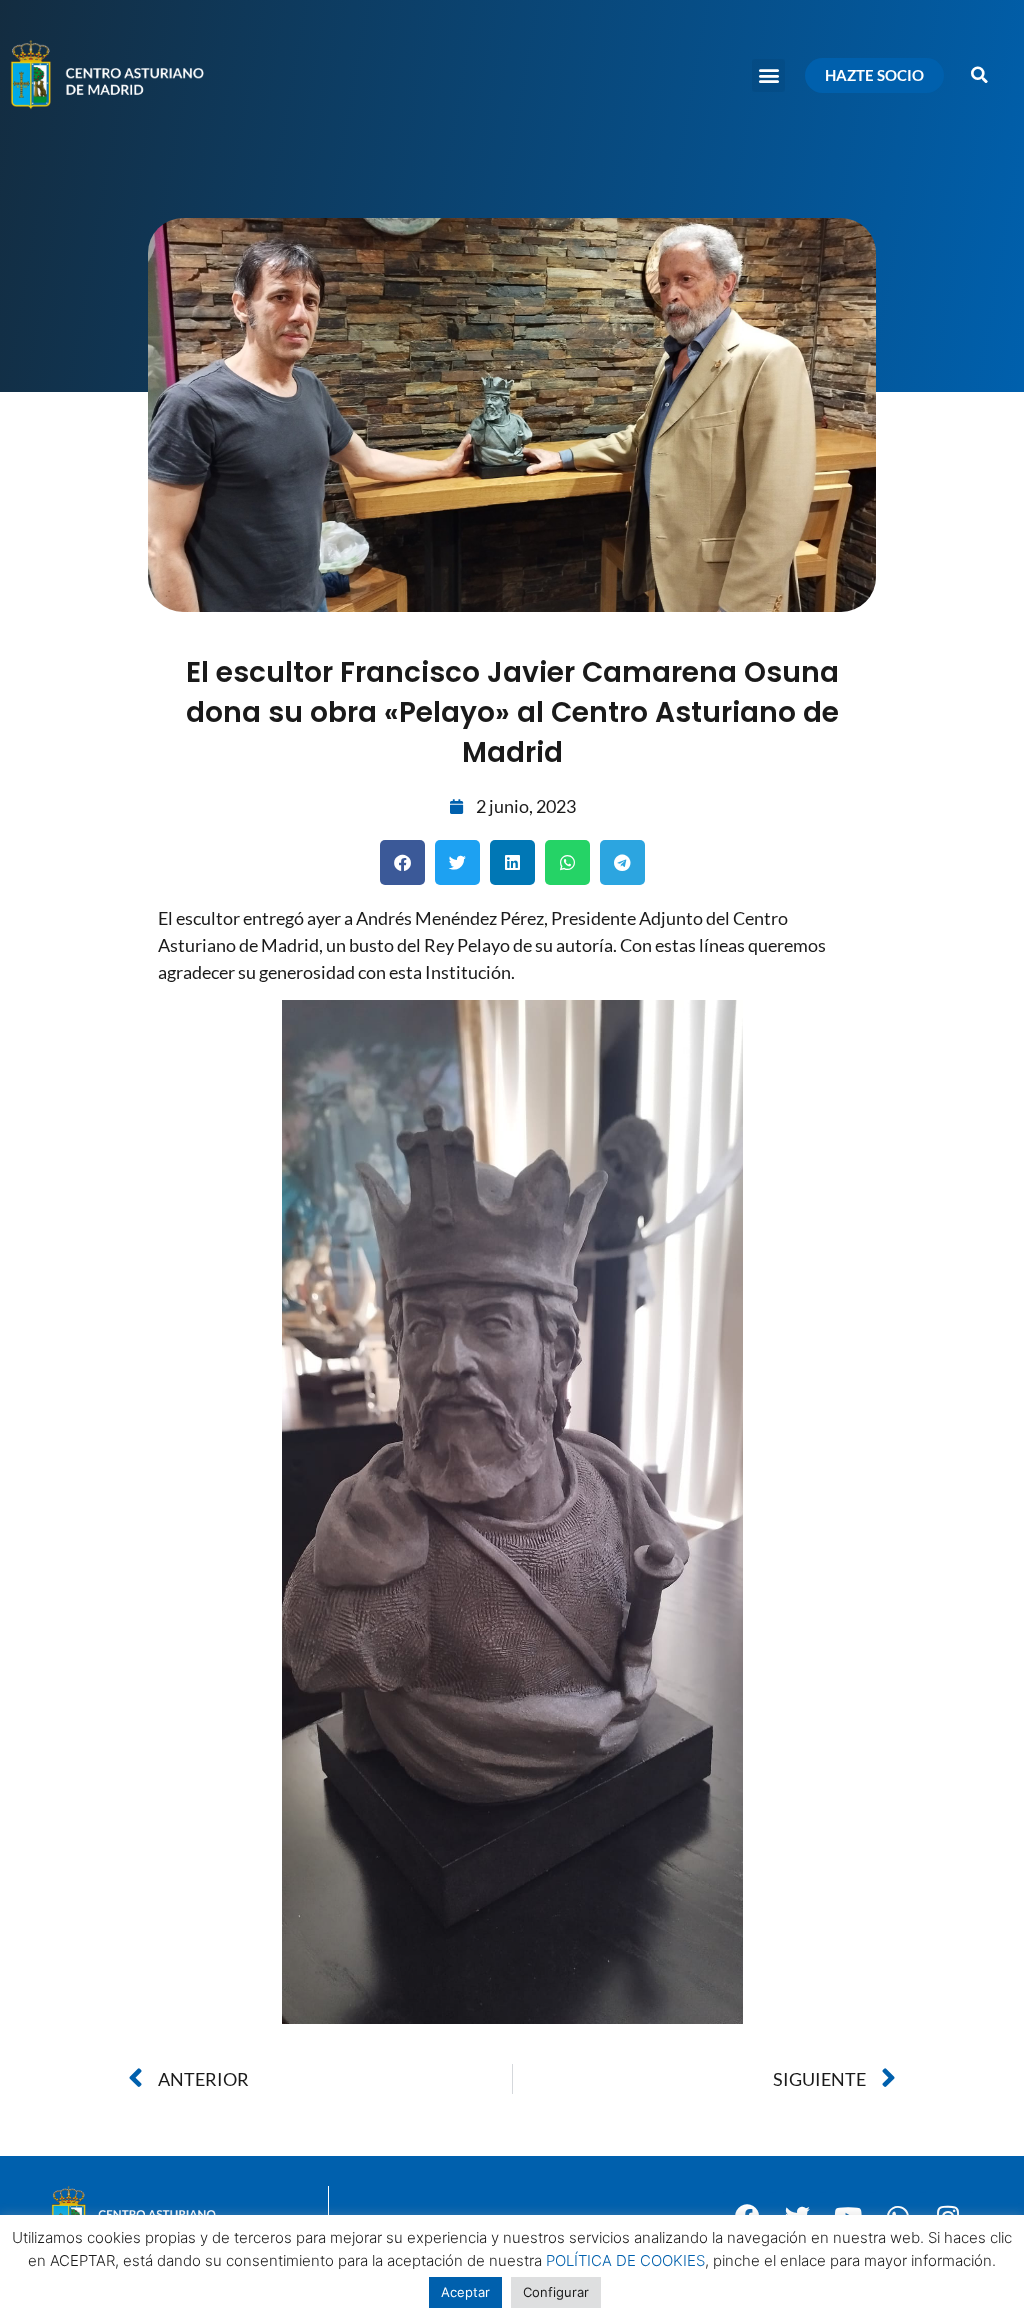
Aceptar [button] (465, 2292)
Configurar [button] (556, 2292)
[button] (768, 75)
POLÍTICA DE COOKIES (625, 2260)
